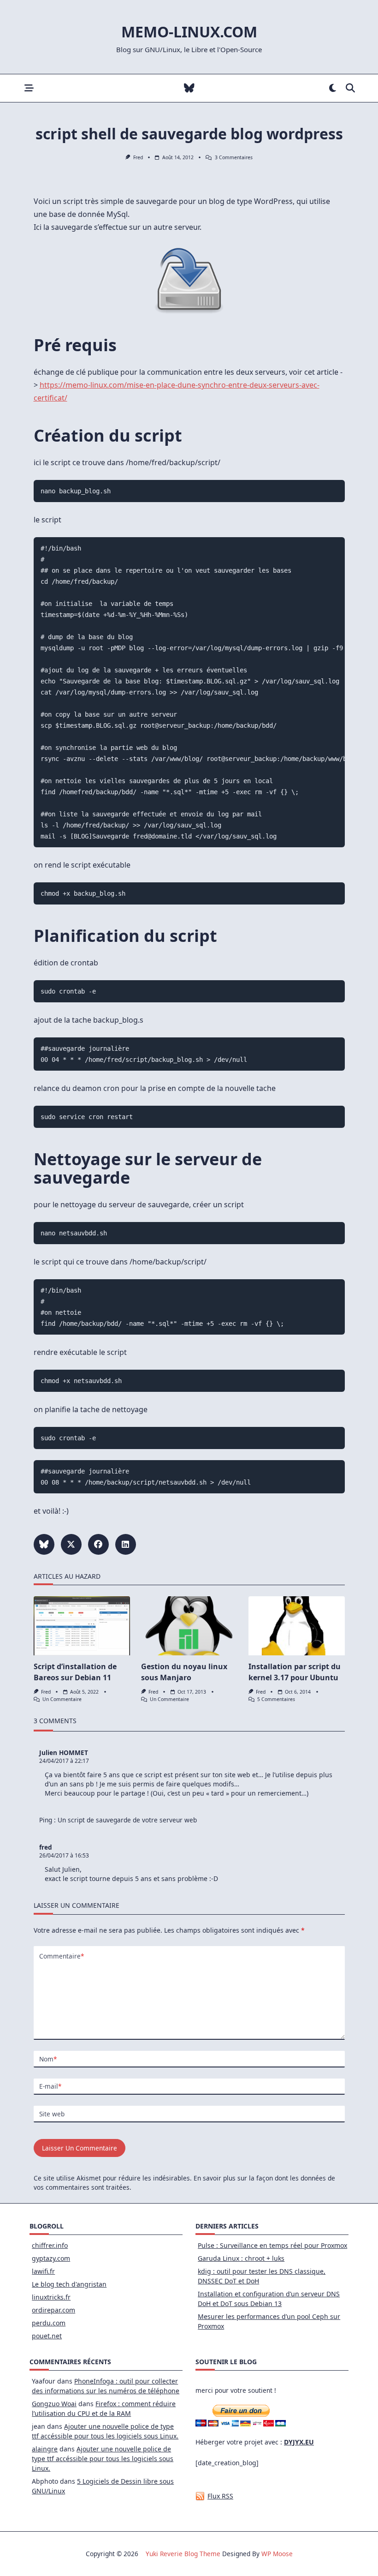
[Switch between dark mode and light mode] (333, 88)
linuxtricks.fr (51, 2297)
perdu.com (49, 2323)
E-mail (50, 2086)
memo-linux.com (189, 32)
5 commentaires (276, 1699)
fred (138, 157)
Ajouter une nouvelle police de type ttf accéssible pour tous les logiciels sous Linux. (103, 2459)
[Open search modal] (350, 88)
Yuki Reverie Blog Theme (183, 2554)
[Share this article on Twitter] (71, 1544)
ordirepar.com (53, 2310)
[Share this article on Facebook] (98, 1544)
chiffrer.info (50, 2245)
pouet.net (47, 2336)
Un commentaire (62, 1699)
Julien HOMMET (64, 1752)
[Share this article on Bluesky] (44, 1544)
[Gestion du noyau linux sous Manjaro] (189, 1626)
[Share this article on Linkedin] (126, 1544)
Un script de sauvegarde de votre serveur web (127, 1820)
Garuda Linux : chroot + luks (241, 2258)
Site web (52, 2114)
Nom (48, 2059)
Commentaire (62, 1956)
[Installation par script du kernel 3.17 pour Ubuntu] (297, 1626)
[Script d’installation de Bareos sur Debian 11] (82, 1626)
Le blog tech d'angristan (69, 2284)
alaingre (45, 2449)
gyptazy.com (51, 2258)
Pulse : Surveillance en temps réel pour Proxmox (272, 2245)
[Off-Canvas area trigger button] (29, 88)
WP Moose (277, 2554)
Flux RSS (220, 2496)
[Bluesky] (189, 88)
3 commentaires (234, 157)
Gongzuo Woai (54, 2404)
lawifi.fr (43, 2271)
